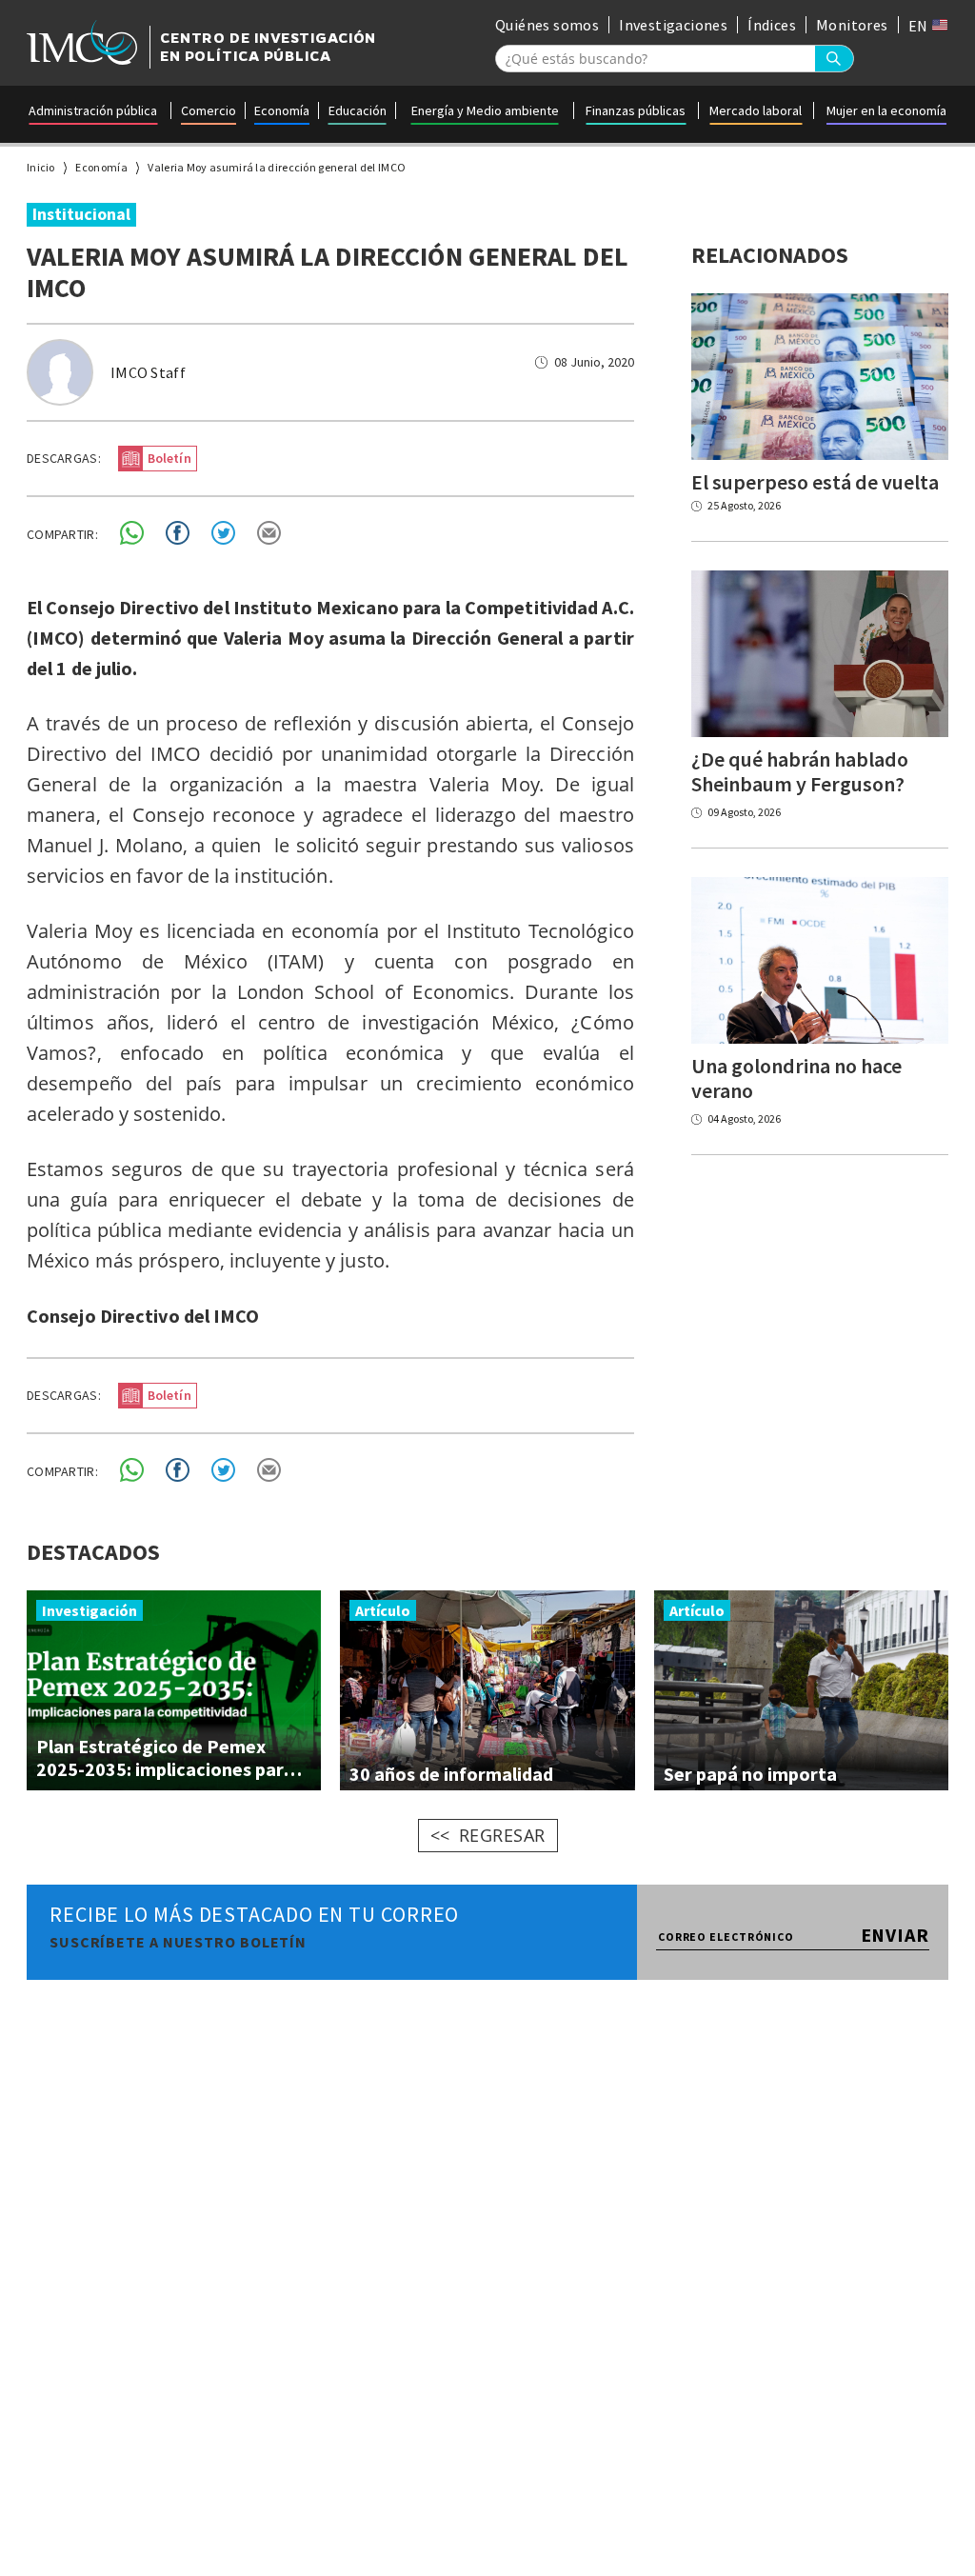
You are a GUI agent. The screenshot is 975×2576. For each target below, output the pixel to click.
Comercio (209, 110)
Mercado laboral (756, 110)
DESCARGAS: (64, 458)
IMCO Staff (148, 372)
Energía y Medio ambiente (485, 110)
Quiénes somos (547, 25)
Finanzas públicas (636, 110)
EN (920, 26)
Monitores (852, 25)
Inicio (41, 167)
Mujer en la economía (886, 110)
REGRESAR (502, 1835)
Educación (358, 110)
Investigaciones (673, 25)
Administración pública (93, 110)
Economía (282, 110)
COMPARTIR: (62, 534)
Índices (772, 25)
